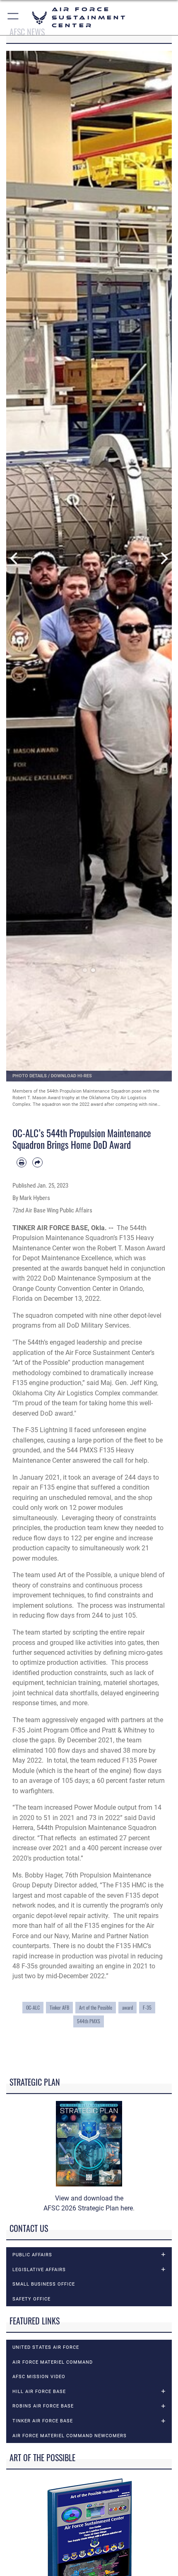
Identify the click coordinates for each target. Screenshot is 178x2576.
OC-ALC (33, 2007)
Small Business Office (44, 2284)
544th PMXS (89, 2021)
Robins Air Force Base (43, 2406)
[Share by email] (37, 1162)
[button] (13, 18)
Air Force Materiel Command (53, 2362)
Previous (14, 559)
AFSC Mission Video (39, 2376)
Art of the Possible (96, 2007)
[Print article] (22, 1162)
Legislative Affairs (39, 2269)
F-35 (147, 2007)
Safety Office (31, 2299)
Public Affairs (32, 2255)
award (127, 2007)
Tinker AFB (59, 2007)
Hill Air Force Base (39, 2391)
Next (164, 559)
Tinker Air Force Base (43, 2421)
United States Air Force (46, 2347)
